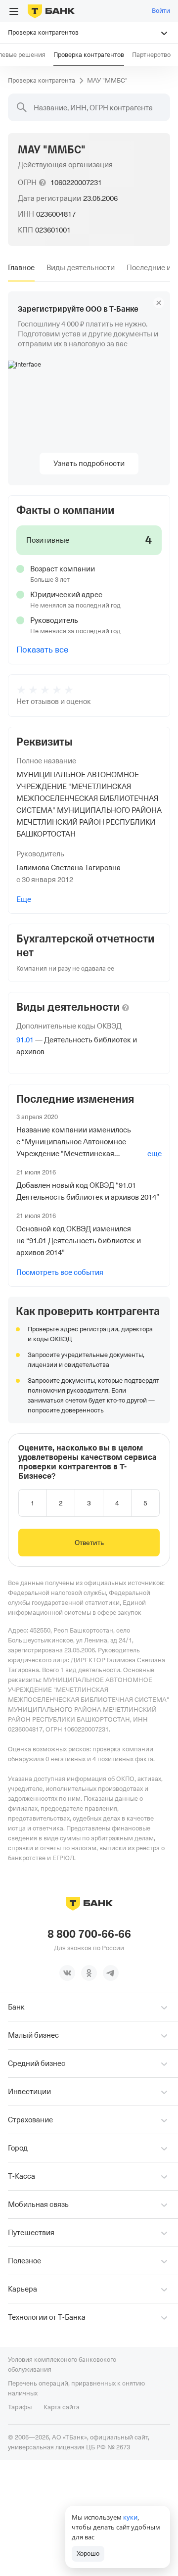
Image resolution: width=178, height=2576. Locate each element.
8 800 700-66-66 (89, 1934)
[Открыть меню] (14, 11)
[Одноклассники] (89, 1973)
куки (130, 2517)
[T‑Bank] (51, 11)
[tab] (21, 268)
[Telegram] (111, 1973)
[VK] (67, 1973)
